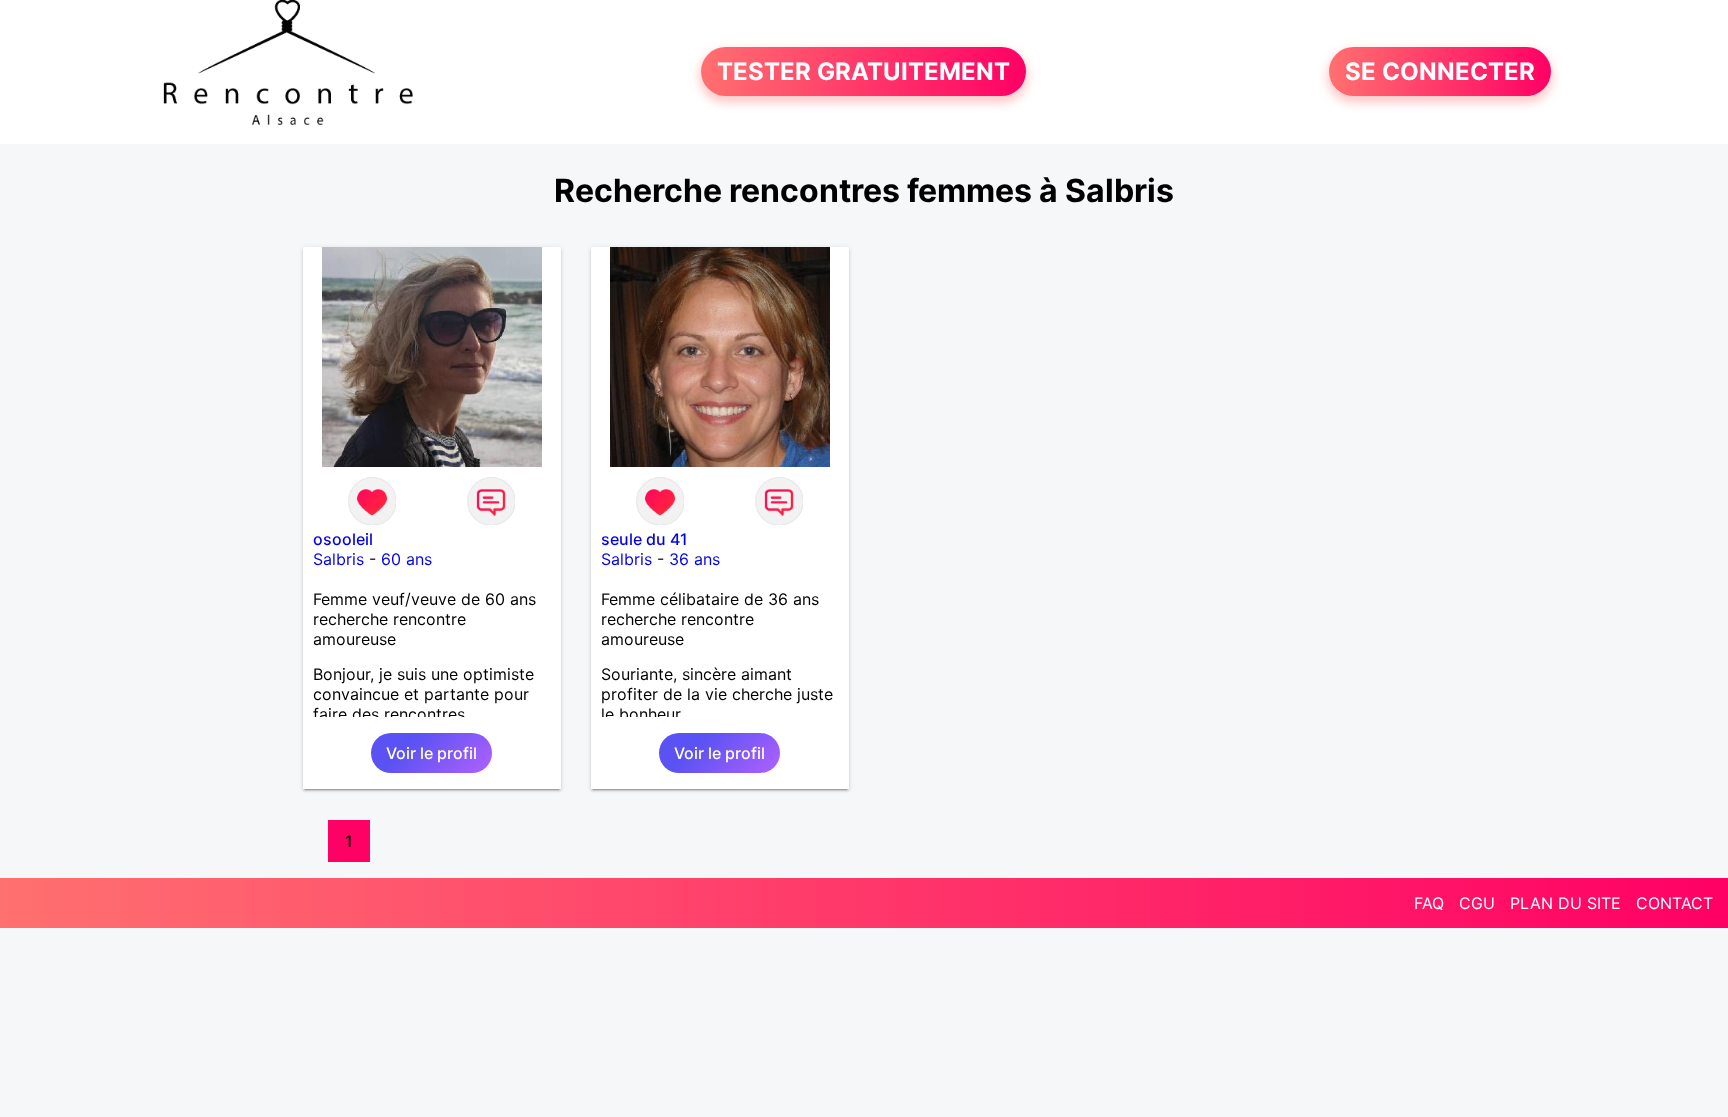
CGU (1477, 903)
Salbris (338, 559)
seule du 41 (644, 539)
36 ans (694, 559)
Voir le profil (431, 753)
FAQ (1429, 903)
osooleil (343, 539)
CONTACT (1674, 903)
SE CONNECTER (1440, 71)
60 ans (406, 559)
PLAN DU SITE (1565, 903)
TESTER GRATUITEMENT (863, 71)
